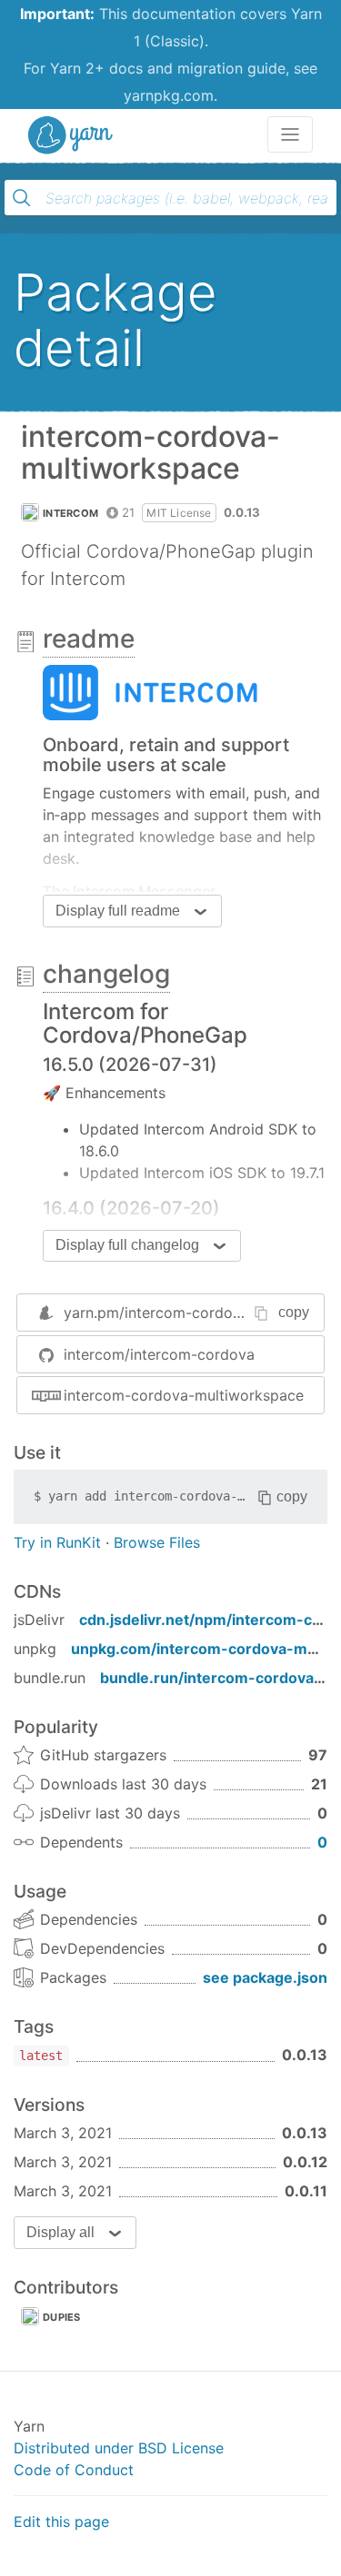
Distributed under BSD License (119, 2448)
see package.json (265, 1977)
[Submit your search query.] (22, 198)
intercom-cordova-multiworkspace (184, 1395)
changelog (106, 974)
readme (89, 639)
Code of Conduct (74, 2470)
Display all (60, 2232)
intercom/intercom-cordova (159, 1354)
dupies (62, 2317)
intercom (70, 513)
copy (294, 1312)
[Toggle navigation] (290, 134)
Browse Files (157, 1542)
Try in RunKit (57, 1542)
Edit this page (61, 2522)
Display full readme (118, 911)
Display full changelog (127, 1245)
